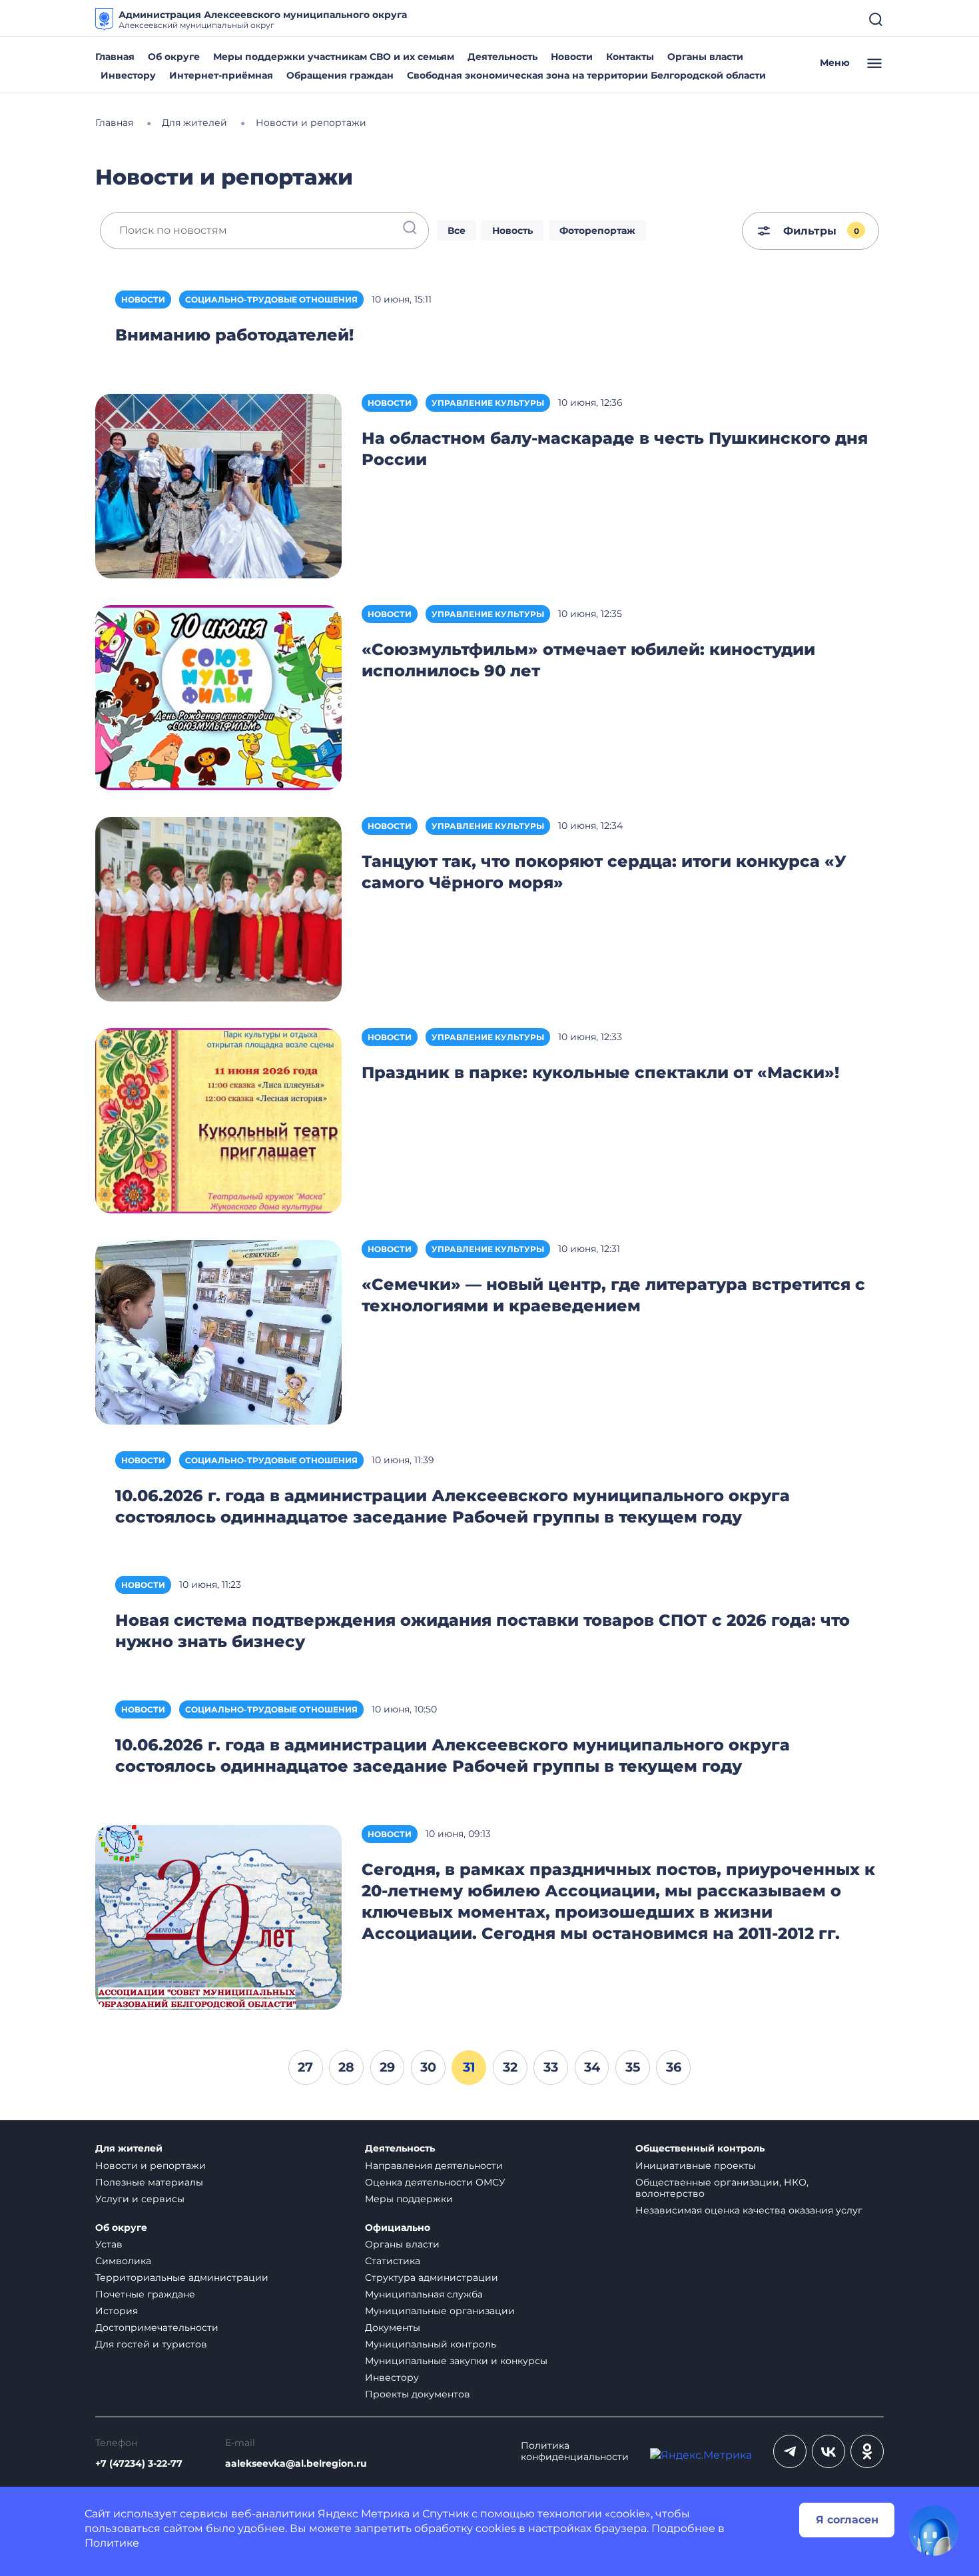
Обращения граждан (340, 75)
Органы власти (705, 57)
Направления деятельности (434, 2166)
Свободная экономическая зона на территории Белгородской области (586, 75)
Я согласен (847, 2520)
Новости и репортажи (151, 2166)
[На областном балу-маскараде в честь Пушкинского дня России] (218, 485)
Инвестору (128, 75)
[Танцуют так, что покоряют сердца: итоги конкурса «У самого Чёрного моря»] (218, 909)
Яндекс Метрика (364, 2514)
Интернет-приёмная (221, 75)
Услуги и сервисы (140, 2199)
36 (674, 2067)
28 (346, 2067)
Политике (112, 2543)
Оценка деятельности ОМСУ (435, 2182)
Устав (109, 2244)
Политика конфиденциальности (575, 2451)
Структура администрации (432, 2277)
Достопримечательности (157, 2327)
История (117, 2311)
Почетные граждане (145, 2294)
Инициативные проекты (696, 2166)
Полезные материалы (149, 2182)
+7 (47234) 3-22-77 (139, 2464)
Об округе (174, 57)
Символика (123, 2261)
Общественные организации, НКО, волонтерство (722, 2188)
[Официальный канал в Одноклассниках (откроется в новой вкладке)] (867, 2451)
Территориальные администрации (182, 2277)
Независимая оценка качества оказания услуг (749, 2210)
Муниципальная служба (424, 2294)
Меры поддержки (409, 2199)
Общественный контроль (700, 2149)
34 (592, 2067)
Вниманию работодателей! (234, 335)
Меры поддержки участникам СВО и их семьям (334, 57)
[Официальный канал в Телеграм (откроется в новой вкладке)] (790, 2451)
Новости (572, 57)
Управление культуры (488, 403)
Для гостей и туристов (151, 2344)
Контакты (630, 57)
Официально (398, 2228)
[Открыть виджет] (934, 2531)
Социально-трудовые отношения (271, 300)
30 (428, 2067)
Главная (115, 57)
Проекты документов (418, 2394)
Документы (393, 2327)
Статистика (393, 2261)
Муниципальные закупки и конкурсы (456, 2361)
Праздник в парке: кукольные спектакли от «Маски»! (600, 1072)
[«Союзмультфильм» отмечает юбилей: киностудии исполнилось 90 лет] (218, 697)
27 (305, 2067)
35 (633, 2067)
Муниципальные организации (440, 2311)
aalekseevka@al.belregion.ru (296, 2464)
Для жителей (129, 2149)
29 (387, 2067)
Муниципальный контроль (431, 2344)
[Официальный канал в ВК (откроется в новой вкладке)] (828, 2451)
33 (551, 2067)
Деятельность (502, 57)
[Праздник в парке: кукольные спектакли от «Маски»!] (218, 1120)
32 (510, 2067)
